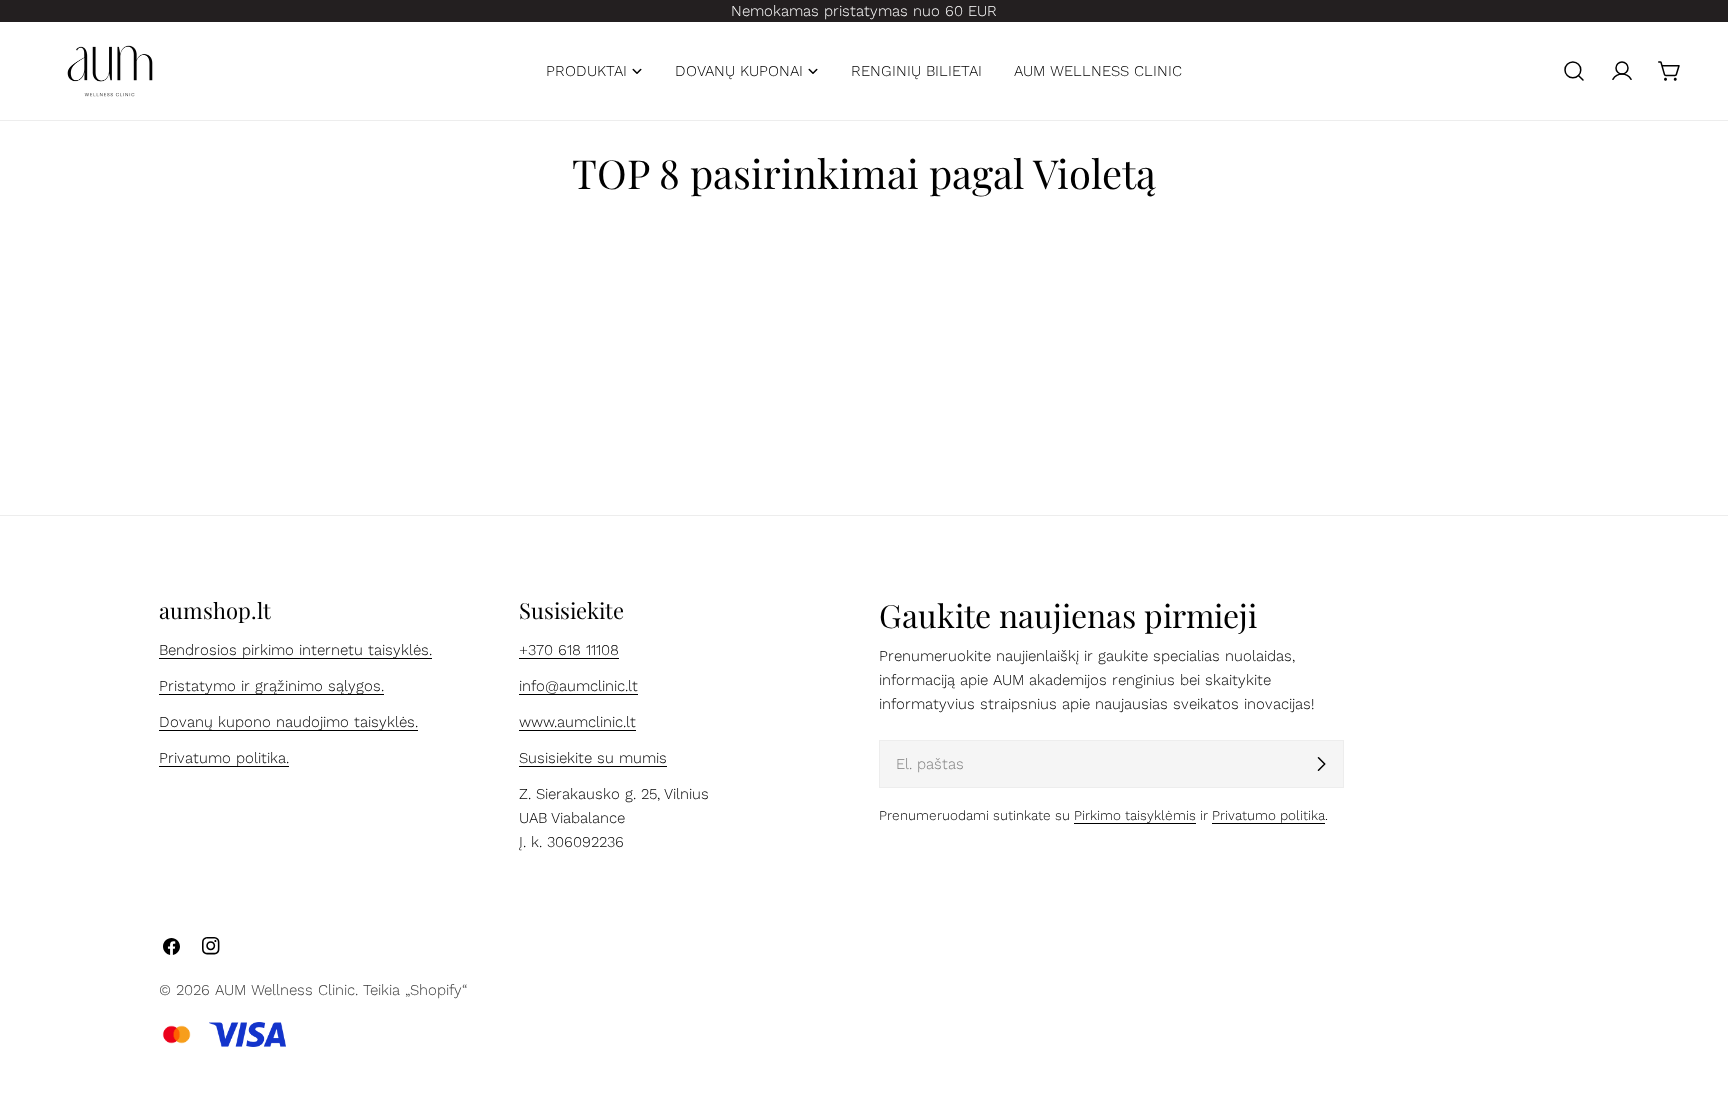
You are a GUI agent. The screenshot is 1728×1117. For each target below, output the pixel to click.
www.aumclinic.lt (577, 722)
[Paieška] (1574, 71)
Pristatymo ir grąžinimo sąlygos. (271, 686)
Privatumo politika (1268, 815)
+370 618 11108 (569, 650)
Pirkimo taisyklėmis (1135, 815)
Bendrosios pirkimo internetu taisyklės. (295, 650)
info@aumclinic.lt (578, 686)
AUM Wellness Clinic (285, 990)
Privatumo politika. (224, 758)
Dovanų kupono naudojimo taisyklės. (288, 722)
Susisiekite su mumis (593, 758)
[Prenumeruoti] (1321, 764)
